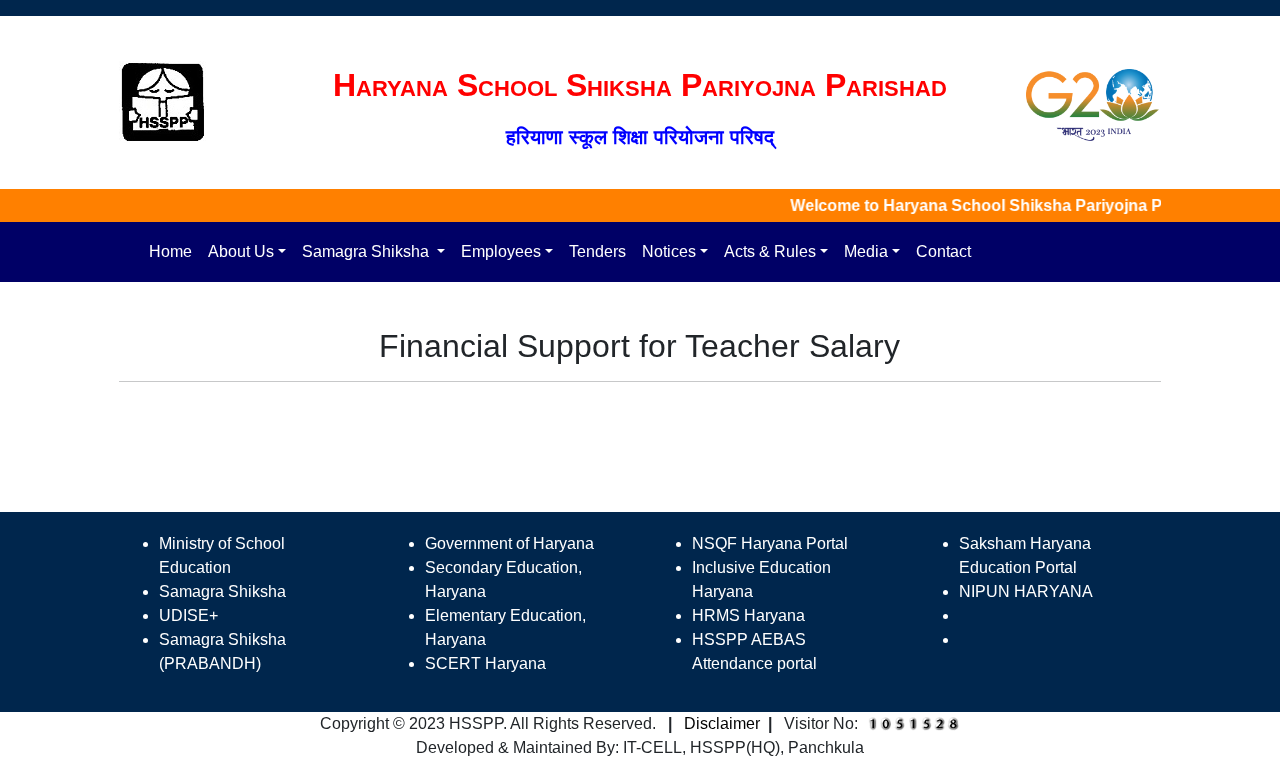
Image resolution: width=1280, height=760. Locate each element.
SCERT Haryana (485, 663)
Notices (669, 251)
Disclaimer (722, 723)
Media (866, 251)
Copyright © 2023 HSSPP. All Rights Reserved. (488, 723)
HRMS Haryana (748, 615)
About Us (241, 251)
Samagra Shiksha (367, 251)
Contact (943, 251)
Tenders (597, 251)
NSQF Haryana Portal (770, 543)
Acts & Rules (770, 251)
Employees (501, 251)
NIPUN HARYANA (1026, 591)
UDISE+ (188, 615)
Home (170, 251)
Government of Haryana (509, 543)
